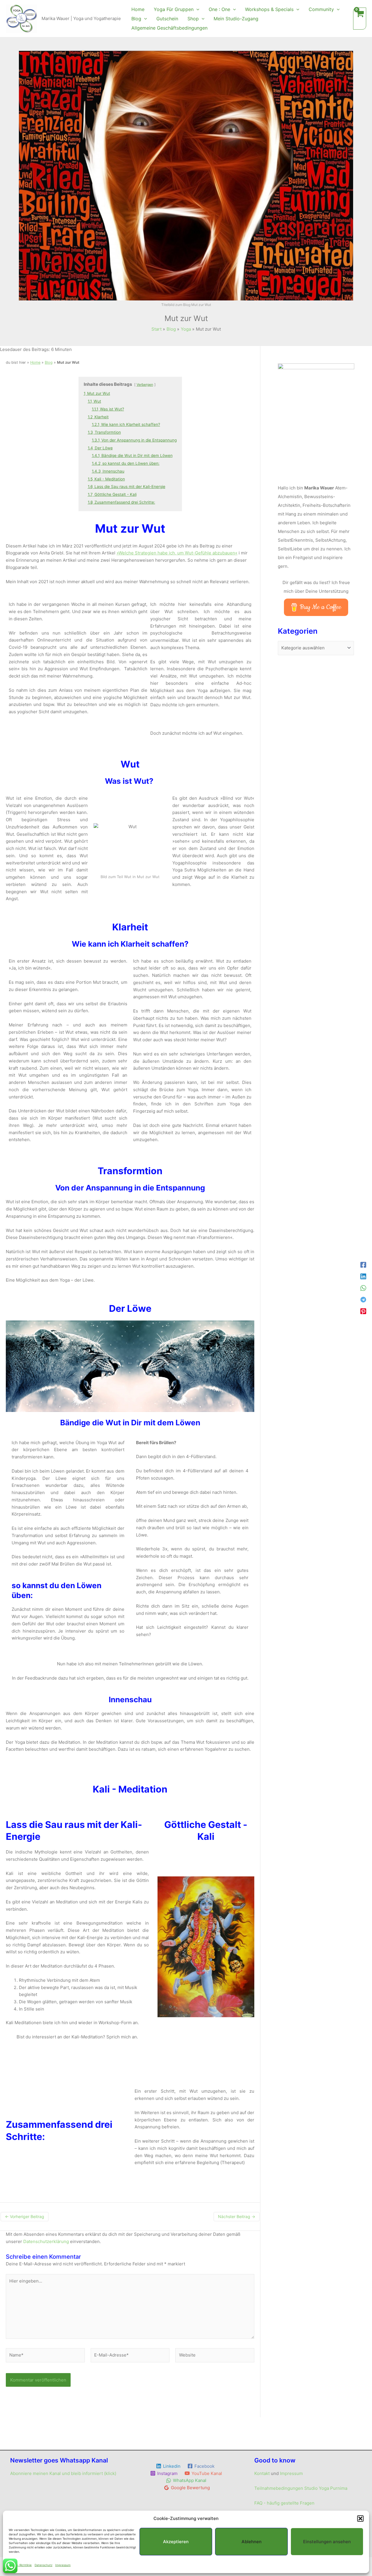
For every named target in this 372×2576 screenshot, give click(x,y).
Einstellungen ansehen (327, 2542)
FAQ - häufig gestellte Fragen (284, 2503)
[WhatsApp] (363, 1288)
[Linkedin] (363, 1276)
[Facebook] (363, 1265)
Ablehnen (252, 2542)
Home (35, 362)
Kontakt (262, 2473)
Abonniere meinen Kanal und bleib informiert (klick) (63, 2473)
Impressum (63, 2565)
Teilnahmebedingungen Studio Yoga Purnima (301, 2488)
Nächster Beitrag (237, 2216)
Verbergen (145, 384)
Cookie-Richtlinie (20, 2565)
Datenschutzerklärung (46, 2241)
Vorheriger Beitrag (25, 2216)
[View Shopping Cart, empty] (360, 19)
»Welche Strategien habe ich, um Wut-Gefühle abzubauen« (177, 553)
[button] (360, 2519)
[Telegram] (363, 1300)
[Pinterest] (363, 1311)
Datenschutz (43, 2565)
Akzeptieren (176, 2542)
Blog (49, 362)
